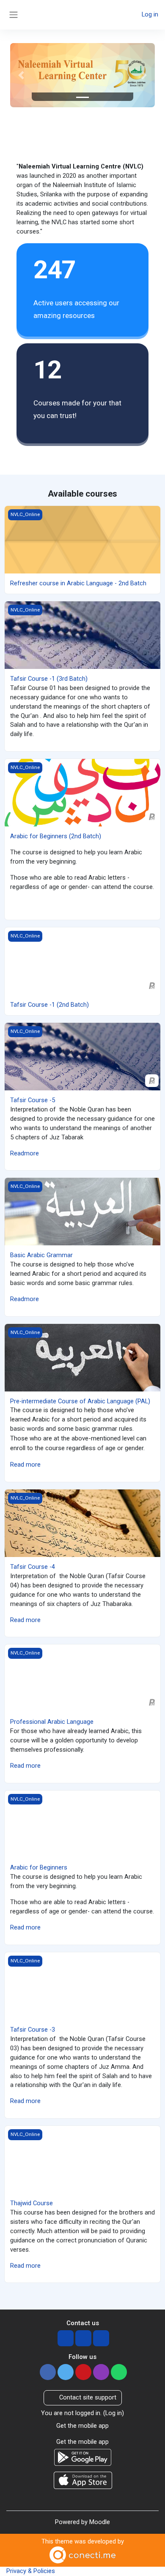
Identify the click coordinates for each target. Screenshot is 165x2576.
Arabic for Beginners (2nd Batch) (56, 836)
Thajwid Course (32, 2203)
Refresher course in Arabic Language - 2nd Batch (78, 583)
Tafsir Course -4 (33, 1567)
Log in (150, 14)
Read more (25, 1465)
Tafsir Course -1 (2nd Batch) (49, 1005)
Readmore (25, 1153)
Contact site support (88, 2397)
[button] (21, 75)
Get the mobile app (82, 2426)
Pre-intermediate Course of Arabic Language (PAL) (80, 1401)
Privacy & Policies (31, 2571)
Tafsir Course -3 (33, 2030)
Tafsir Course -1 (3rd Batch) (49, 679)
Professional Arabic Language (52, 1722)
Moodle (100, 2522)
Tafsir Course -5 (33, 1100)
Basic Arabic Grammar (41, 1255)
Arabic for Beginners (39, 1867)
